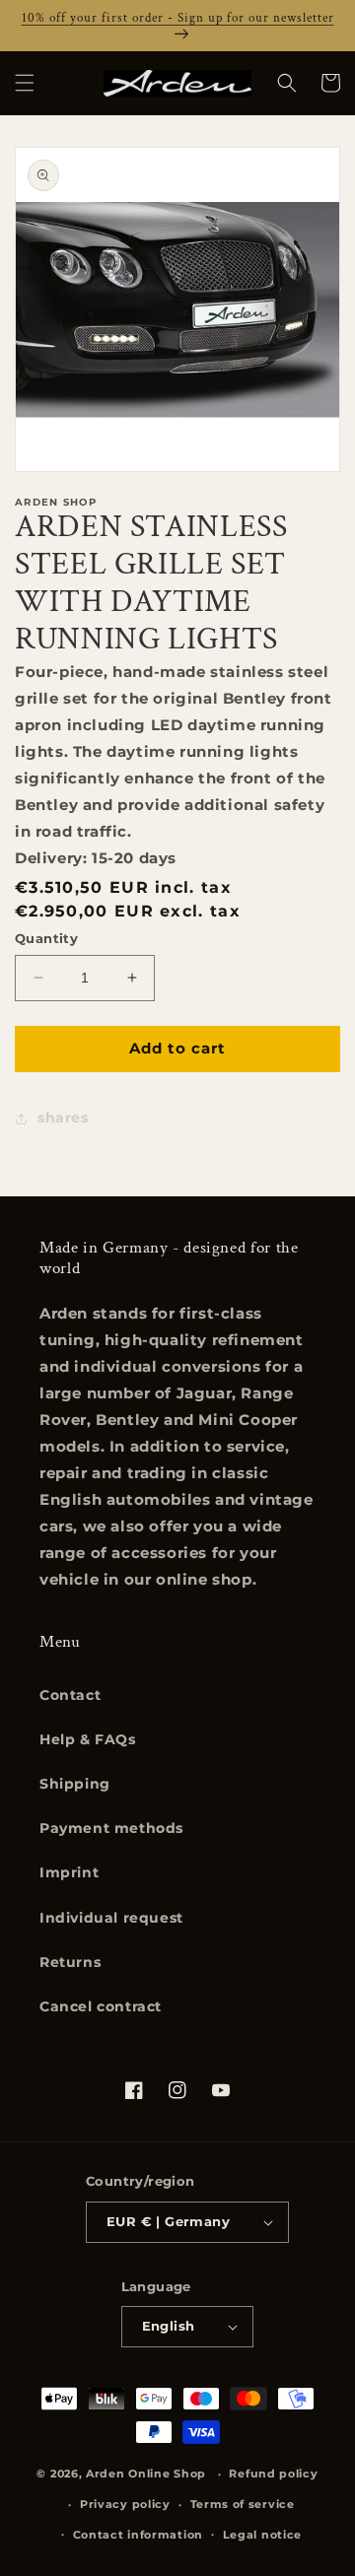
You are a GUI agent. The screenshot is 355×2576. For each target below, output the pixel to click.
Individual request (111, 1918)
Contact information (138, 2535)
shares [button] (63, 1118)
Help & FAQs (88, 1739)
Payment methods (111, 1828)
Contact (70, 1695)
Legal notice (262, 2535)
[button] (25, 83)
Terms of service (243, 2504)
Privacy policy (125, 2504)
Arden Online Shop (146, 2474)
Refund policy (273, 2474)
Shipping (75, 1784)
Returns (70, 1962)
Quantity (46, 938)
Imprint (69, 1872)
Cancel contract (101, 2006)
